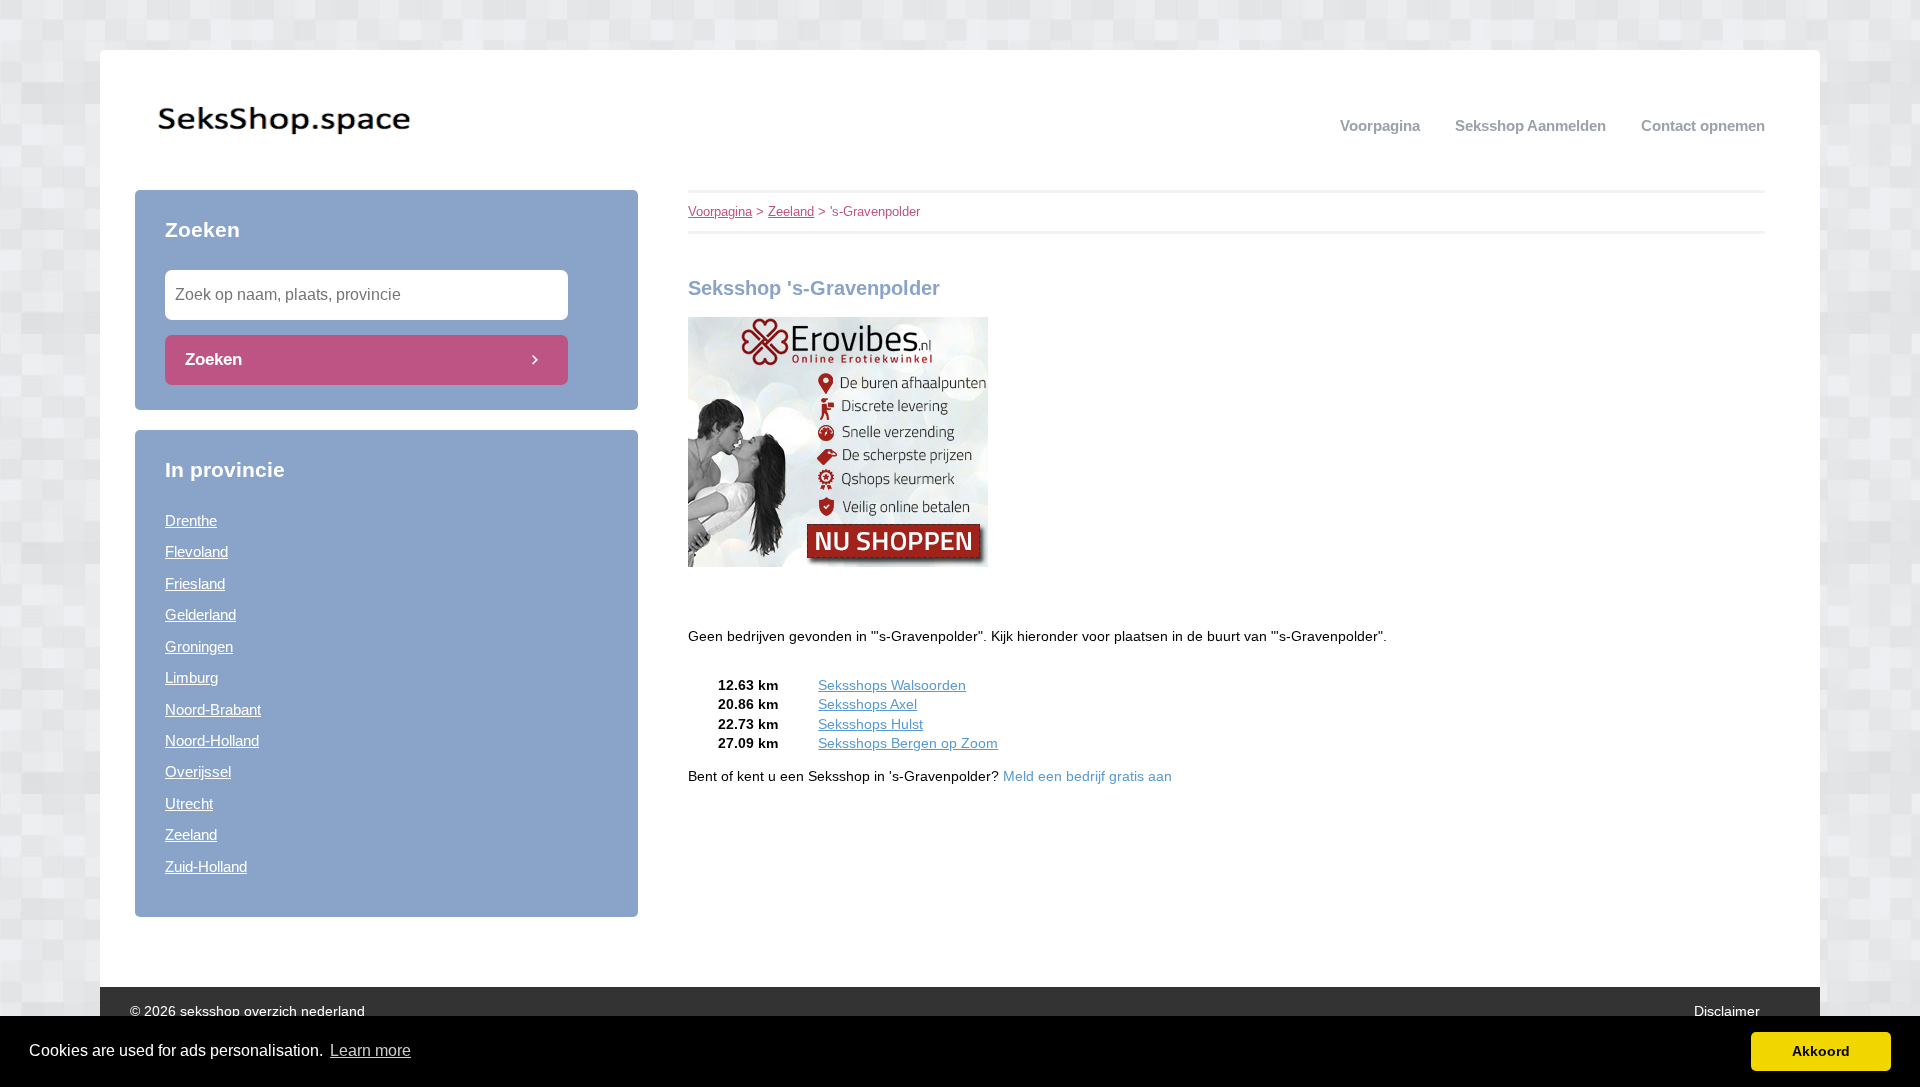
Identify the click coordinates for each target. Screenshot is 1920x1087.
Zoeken (213, 359)
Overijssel (198, 771)
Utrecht (189, 803)
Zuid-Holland (206, 866)
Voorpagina (1380, 125)
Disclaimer (1727, 1011)
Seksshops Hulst (870, 724)
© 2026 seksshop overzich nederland (247, 1011)
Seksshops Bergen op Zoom (908, 743)
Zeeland (191, 834)
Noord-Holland (212, 740)
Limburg (191, 677)
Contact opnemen (1703, 125)
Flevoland (196, 551)
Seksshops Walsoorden (892, 685)
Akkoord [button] (1821, 1051)
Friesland (195, 583)
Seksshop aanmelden (1530, 125)
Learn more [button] (370, 1050)
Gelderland (200, 614)
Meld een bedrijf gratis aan (1087, 776)
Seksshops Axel (867, 704)
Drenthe (191, 520)
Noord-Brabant (213, 709)
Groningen (199, 646)
